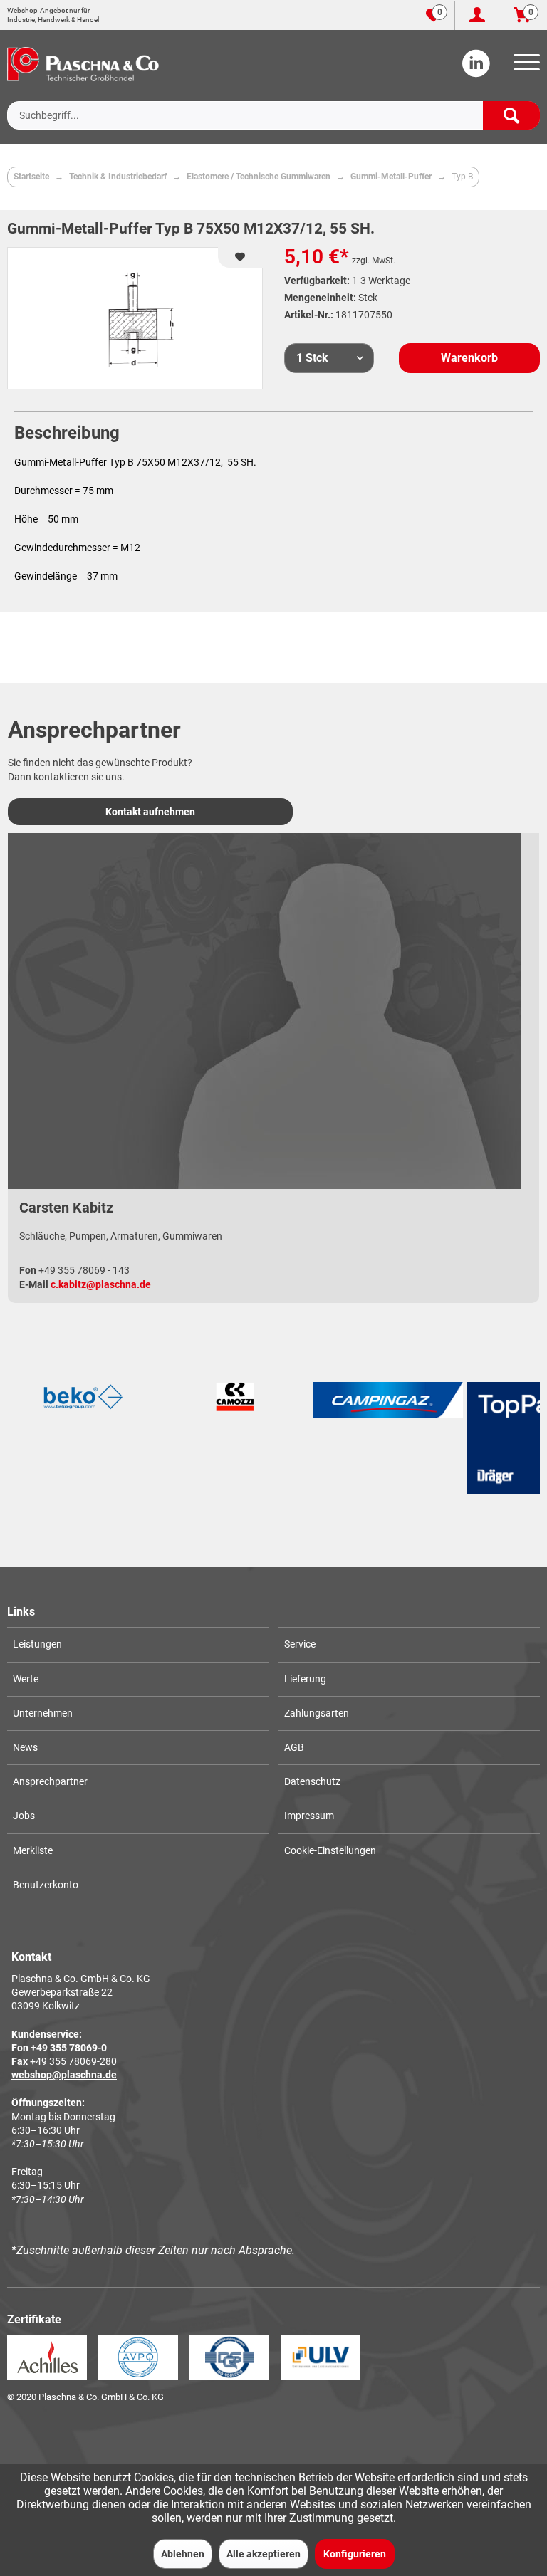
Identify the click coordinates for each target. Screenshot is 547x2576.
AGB (294, 1747)
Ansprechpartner (50, 1781)
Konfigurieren (355, 2554)
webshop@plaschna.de (64, 2075)
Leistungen (37, 1644)
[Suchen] (511, 115)
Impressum (309, 1816)
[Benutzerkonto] (478, 16)
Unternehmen (43, 1713)
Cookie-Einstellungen (330, 1850)
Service (300, 1644)
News (25, 1747)
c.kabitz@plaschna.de (101, 1284)
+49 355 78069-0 (69, 2048)
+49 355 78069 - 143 (84, 1270)
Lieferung (305, 1679)
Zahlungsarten (317, 1713)
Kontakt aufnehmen (150, 812)
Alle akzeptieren (264, 2554)
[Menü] (524, 67)
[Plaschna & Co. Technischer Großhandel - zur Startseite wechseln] (83, 64)
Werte (26, 1679)
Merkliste (33, 1850)
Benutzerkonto (46, 1885)
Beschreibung (67, 433)
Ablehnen (183, 2554)
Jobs (24, 1816)
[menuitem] (524, 67)
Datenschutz (312, 1781)
